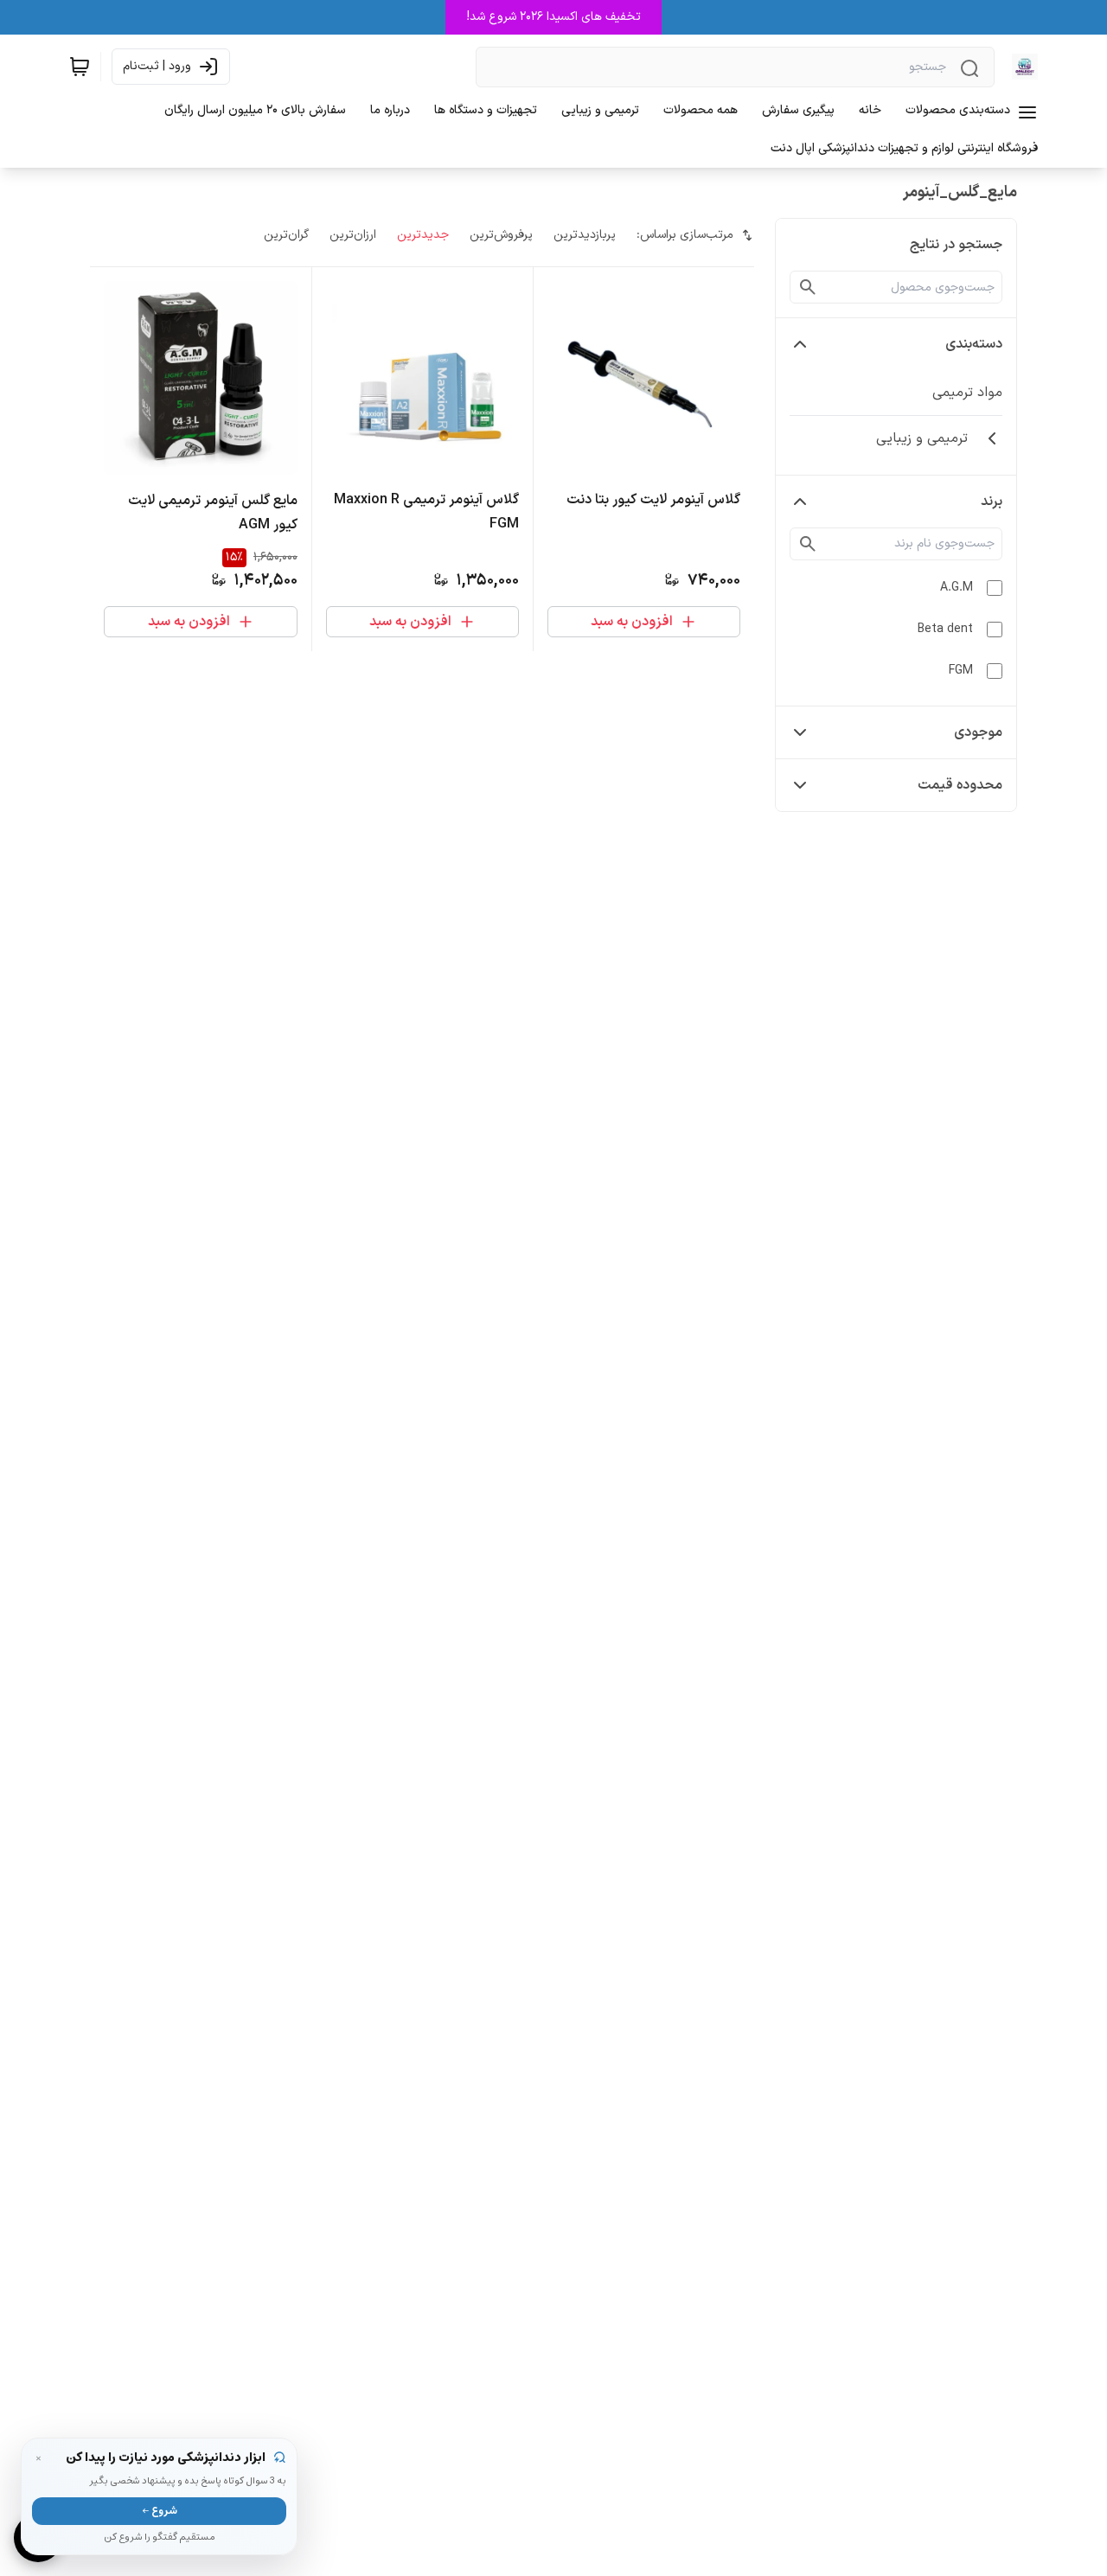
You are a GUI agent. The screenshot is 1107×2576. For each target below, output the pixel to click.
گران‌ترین (286, 235)
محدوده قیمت (960, 785)
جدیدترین (423, 235)
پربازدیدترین (585, 235)
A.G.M (957, 588)
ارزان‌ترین (353, 235)
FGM (961, 671)
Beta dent (945, 629)
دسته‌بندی (974, 344)
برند (992, 502)
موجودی (978, 732)
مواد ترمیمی (967, 393)
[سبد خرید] (80, 67)
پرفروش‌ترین (501, 235)
